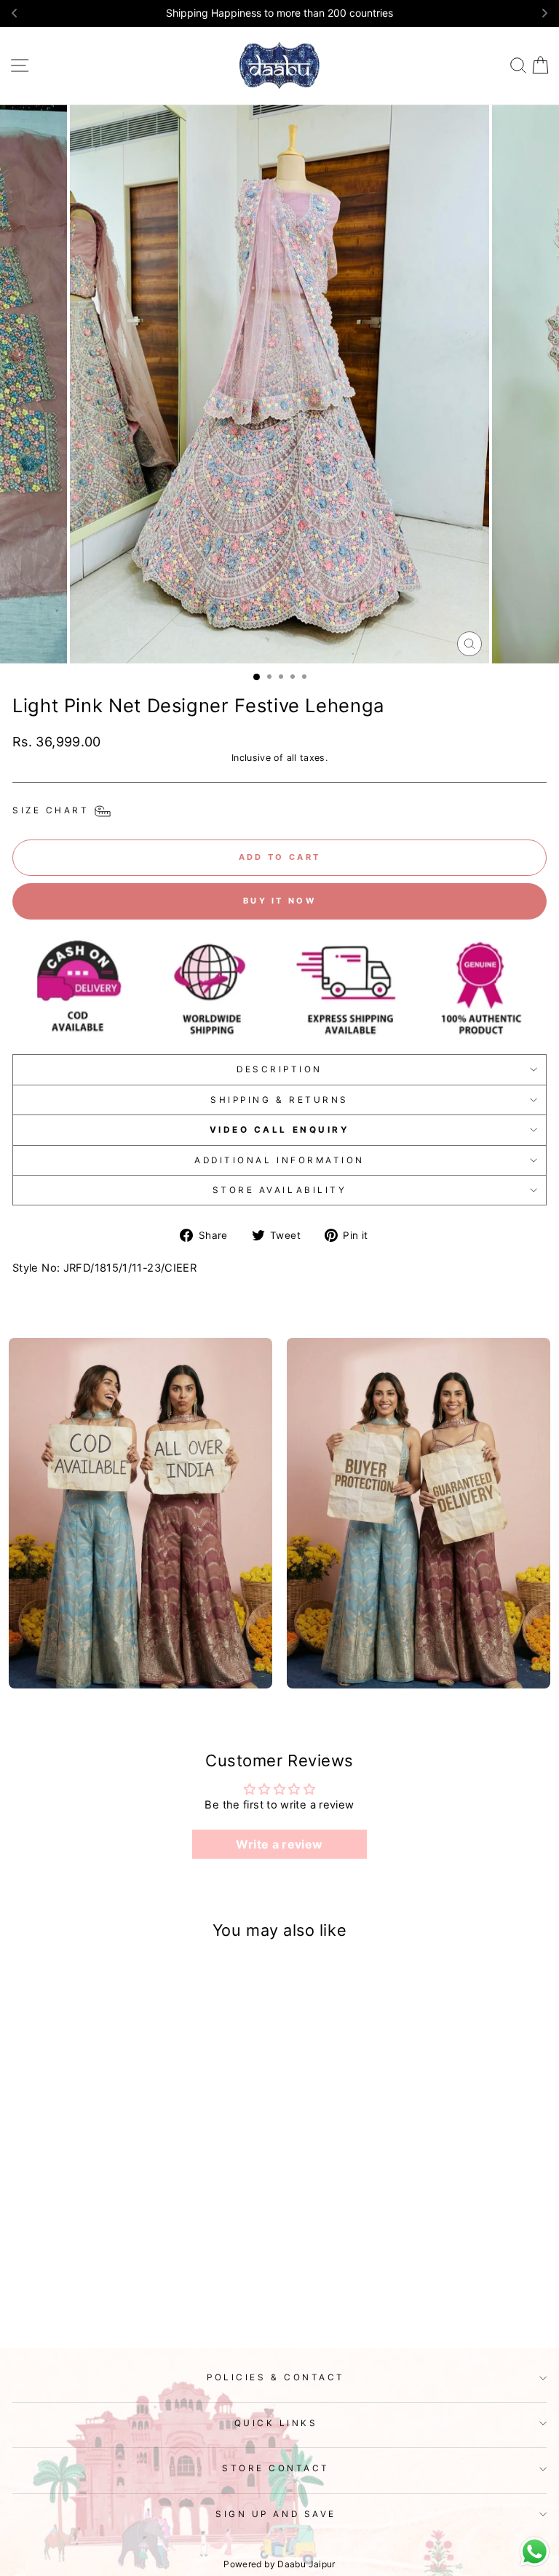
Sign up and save (276, 2514)
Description (279, 1069)
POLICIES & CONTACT (276, 2377)
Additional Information (279, 1160)
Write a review (279, 1844)
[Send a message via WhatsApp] (535, 2552)
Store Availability (280, 1190)
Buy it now (279, 901)
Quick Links (276, 2423)
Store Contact (276, 2468)
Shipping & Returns (279, 1100)
